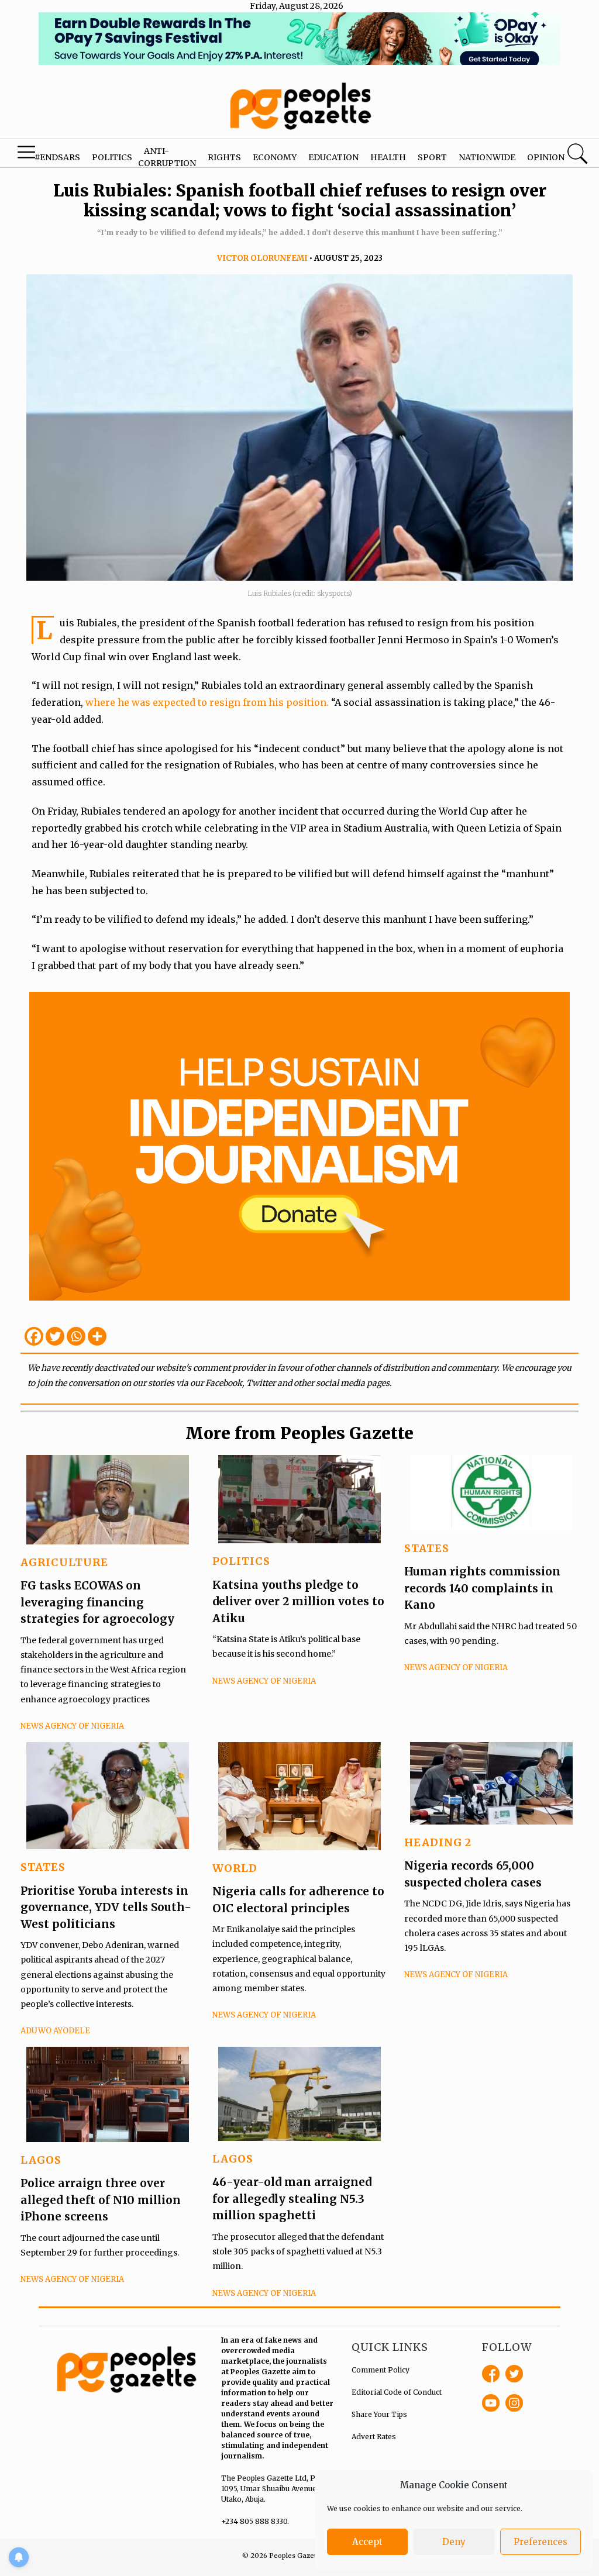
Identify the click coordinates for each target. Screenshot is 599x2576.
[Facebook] (34, 1336)
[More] (97, 1336)
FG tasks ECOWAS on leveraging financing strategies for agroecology (97, 1602)
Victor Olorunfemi (262, 258)
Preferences (541, 2542)
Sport (432, 157)
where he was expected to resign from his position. (208, 702)
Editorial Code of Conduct (397, 2392)
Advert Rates (374, 2437)
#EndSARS (57, 157)
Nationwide (487, 157)
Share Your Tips (379, 2414)
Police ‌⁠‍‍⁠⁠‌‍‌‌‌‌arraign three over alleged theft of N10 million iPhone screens (101, 2200)
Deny (454, 2542)
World (235, 1868)
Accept (367, 2542)
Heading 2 (438, 1842)
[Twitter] (55, 1336)
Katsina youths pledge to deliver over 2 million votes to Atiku (298, 1601)
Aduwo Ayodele (55, 2031)
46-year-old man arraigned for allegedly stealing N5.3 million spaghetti (292, 2199)
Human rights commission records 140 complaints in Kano (482, 1588)
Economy (275, 157)
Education (333, 157)
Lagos (41, 2160)
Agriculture (64, 1562)
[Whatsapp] (76, 1336)
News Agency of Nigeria (72, 1726)
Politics (112, 157)
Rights (224, 157)
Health (388, 157)
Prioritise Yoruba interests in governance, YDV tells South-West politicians (106, 1907)
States (427, 1548)
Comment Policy (381, 2370)
